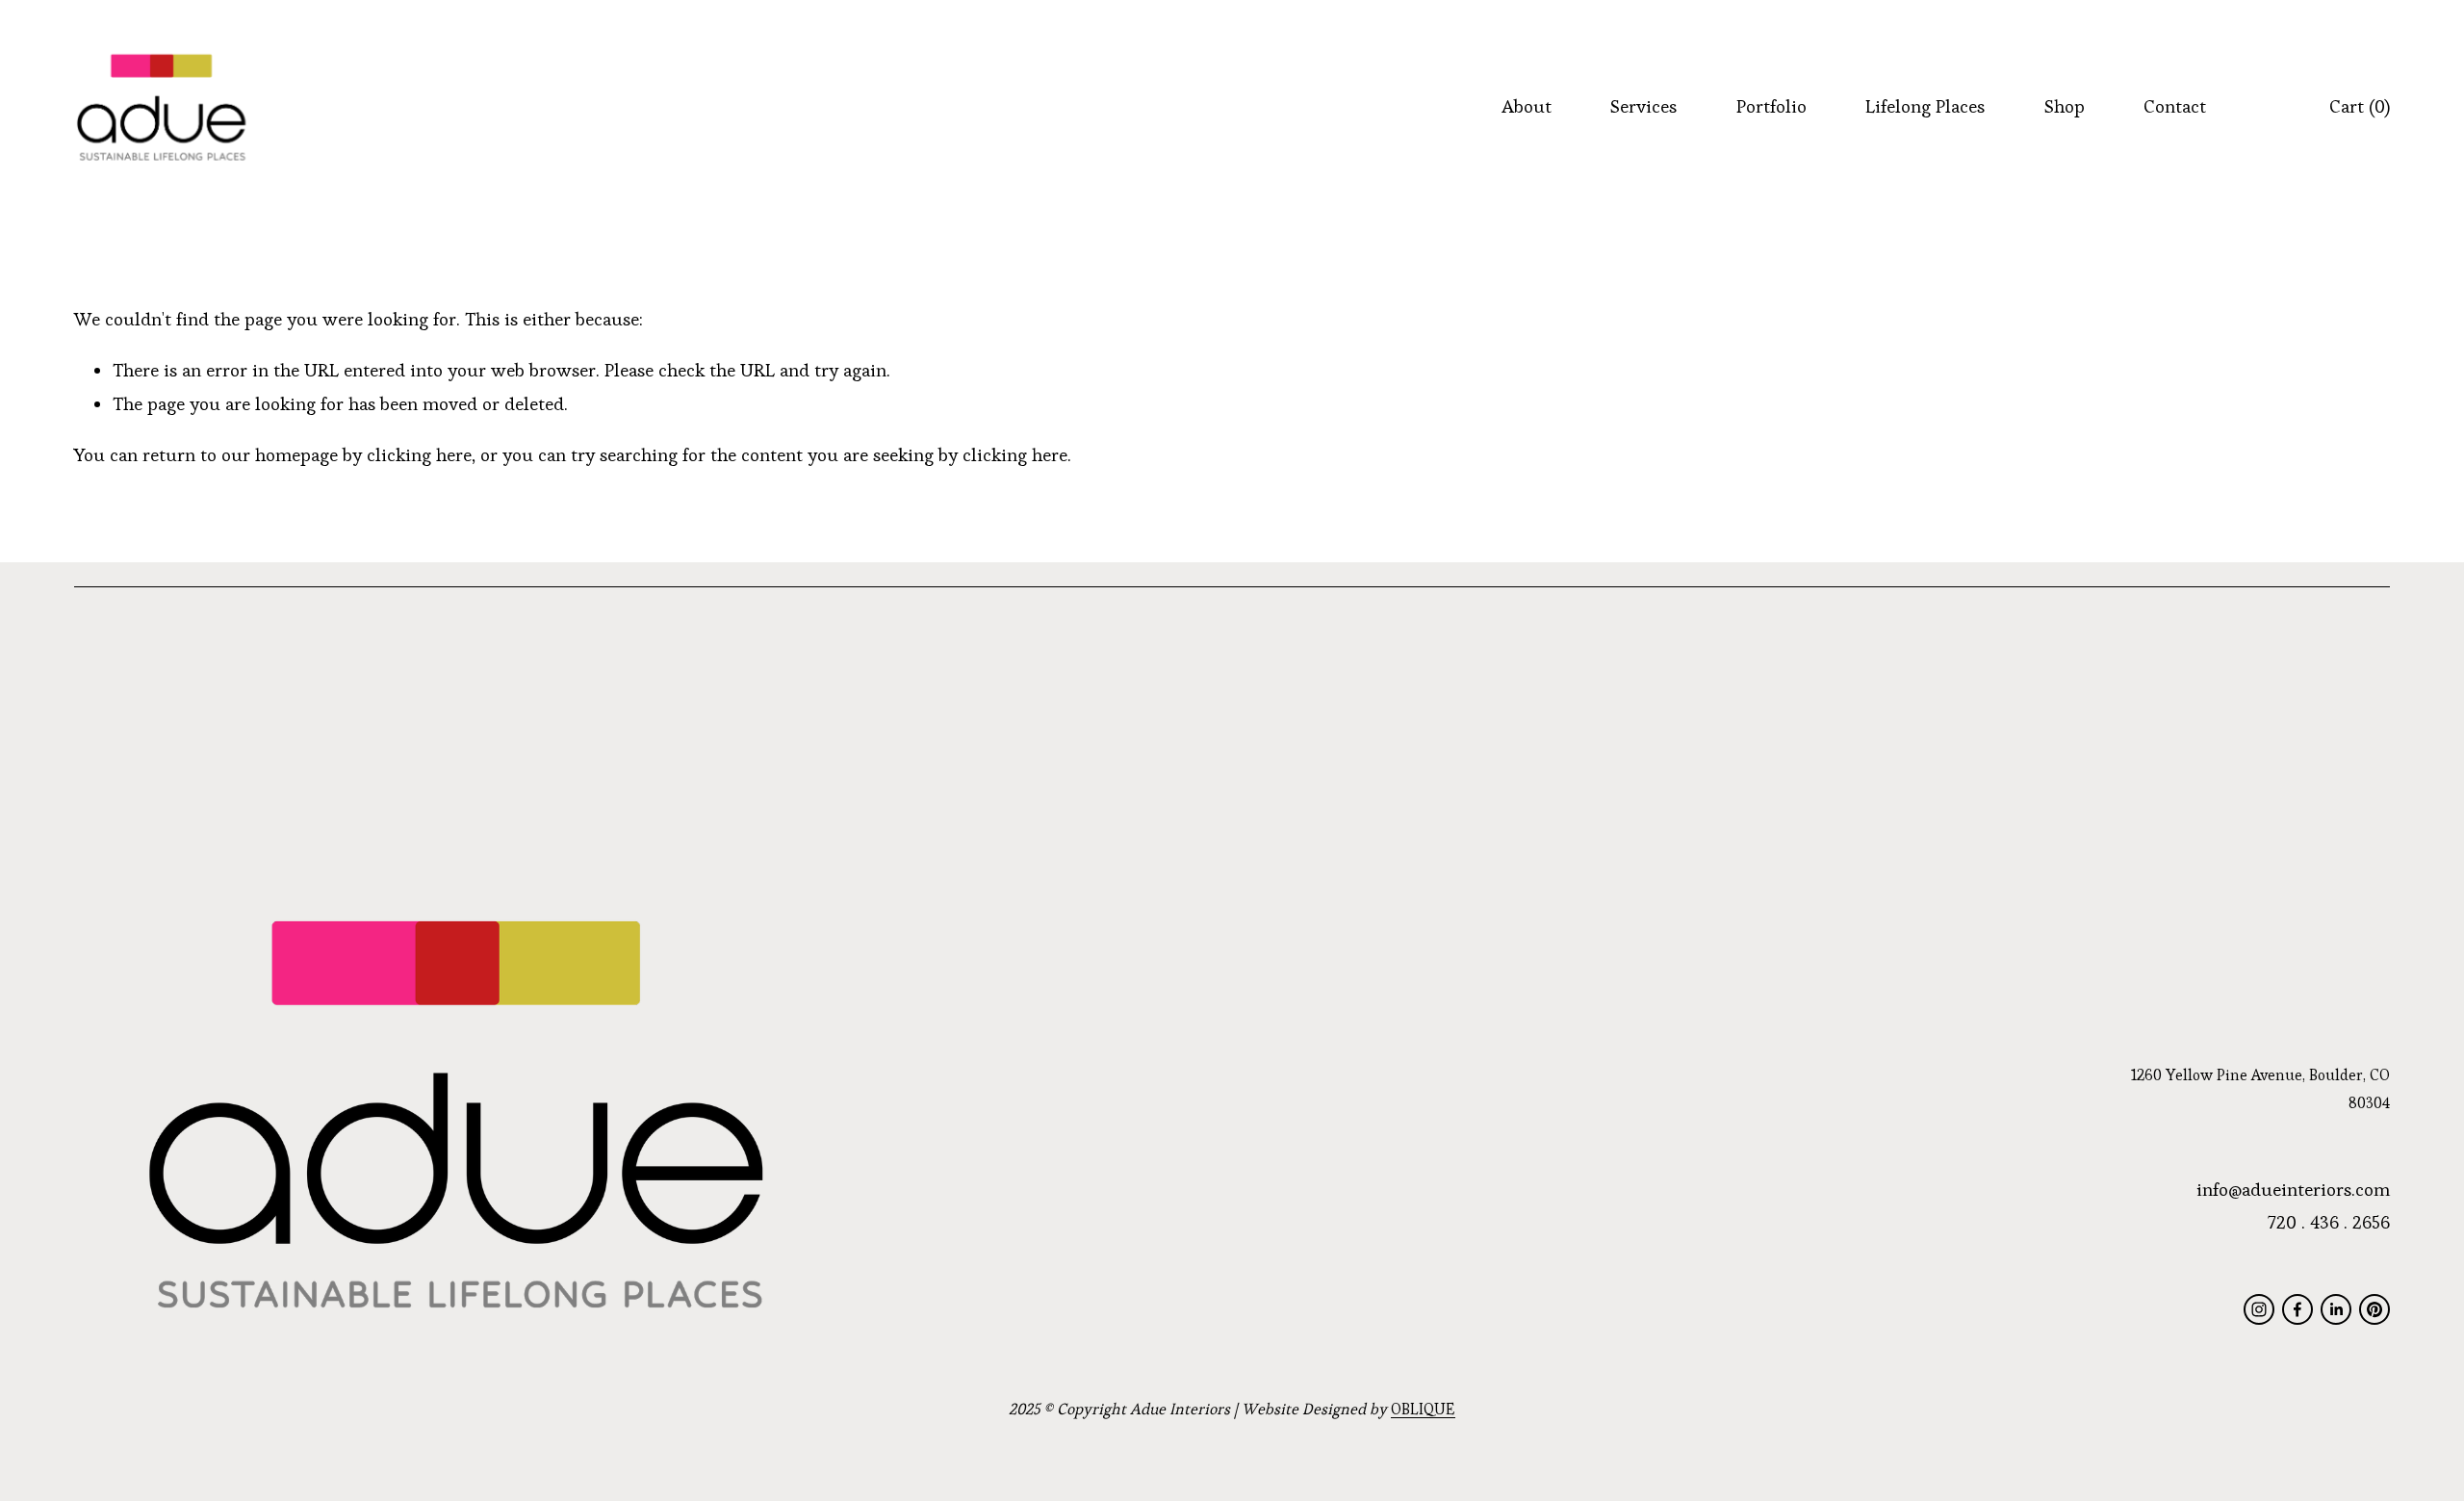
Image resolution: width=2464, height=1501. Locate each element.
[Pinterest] (2374, 1309)
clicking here (419, 455)
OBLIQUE (1423, 1409)
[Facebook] (2297, 1309)
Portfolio (1771, 106)
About (1527, 106)
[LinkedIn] (2336, 1309)
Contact (2175, 106)
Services (1643, 106)
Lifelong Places (1925, 106)
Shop (2065, 106)
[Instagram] (2259, 1309)
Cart (2360, 106)
